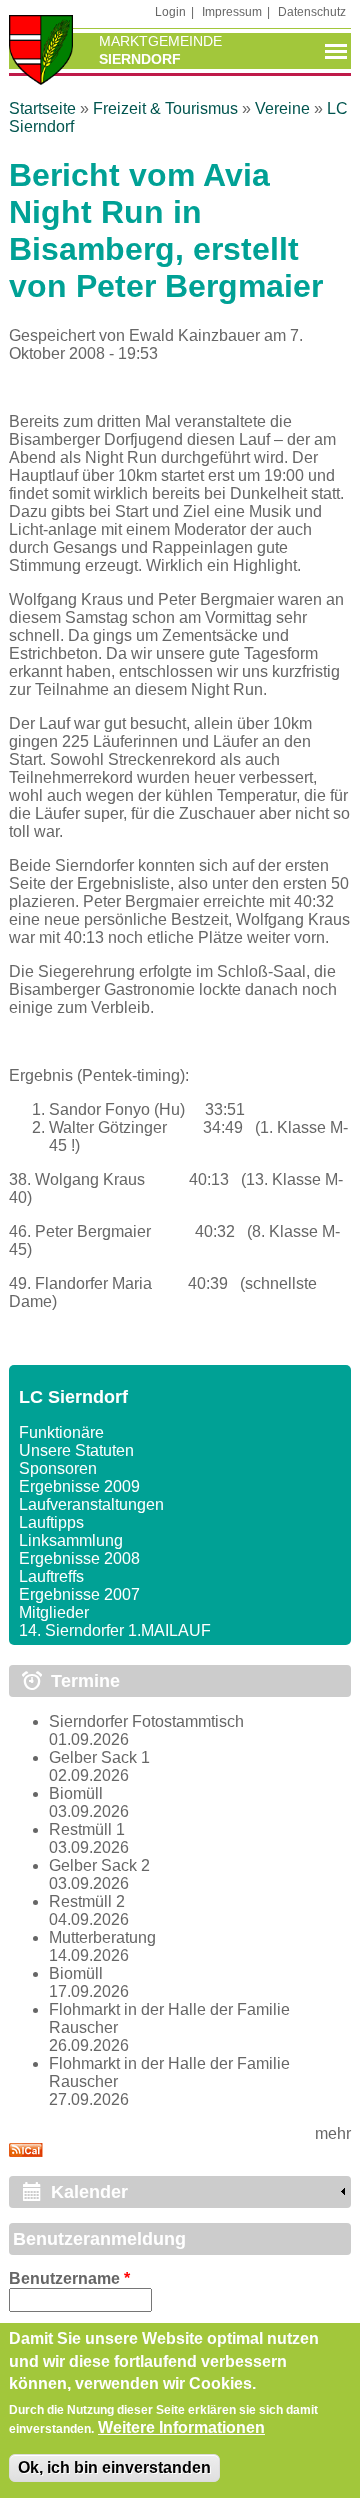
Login (170, 12)
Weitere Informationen (181, 2427)
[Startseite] (41, 52)
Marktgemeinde (160, 41)
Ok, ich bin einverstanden (114, 2467)
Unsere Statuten (76, 1450)
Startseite (42, 108)
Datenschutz (312, 12)
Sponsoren (58, 1468)
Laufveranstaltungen (91, 1504)
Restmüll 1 (87, 1829)
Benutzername (69, 2278)
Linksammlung (71, 1540)
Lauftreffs (51, 1576)
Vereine (282, 108)
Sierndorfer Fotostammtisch (146, 1721)
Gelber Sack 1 (99, 1757)
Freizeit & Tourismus (165, 108)
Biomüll (76, 1793)
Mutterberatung (102, 1937)
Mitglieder (54, 1612)
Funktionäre (61, 1432)
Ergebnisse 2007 (79, 1594)
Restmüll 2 (87, 1901)
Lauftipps (51, 1522)
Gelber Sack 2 (99, 1865)
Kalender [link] (89, 2192)
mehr (333, 2133)
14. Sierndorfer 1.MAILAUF (115, 1630)
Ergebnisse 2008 (79, 1558)
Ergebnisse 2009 (79, 1486)
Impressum (232, 12)
